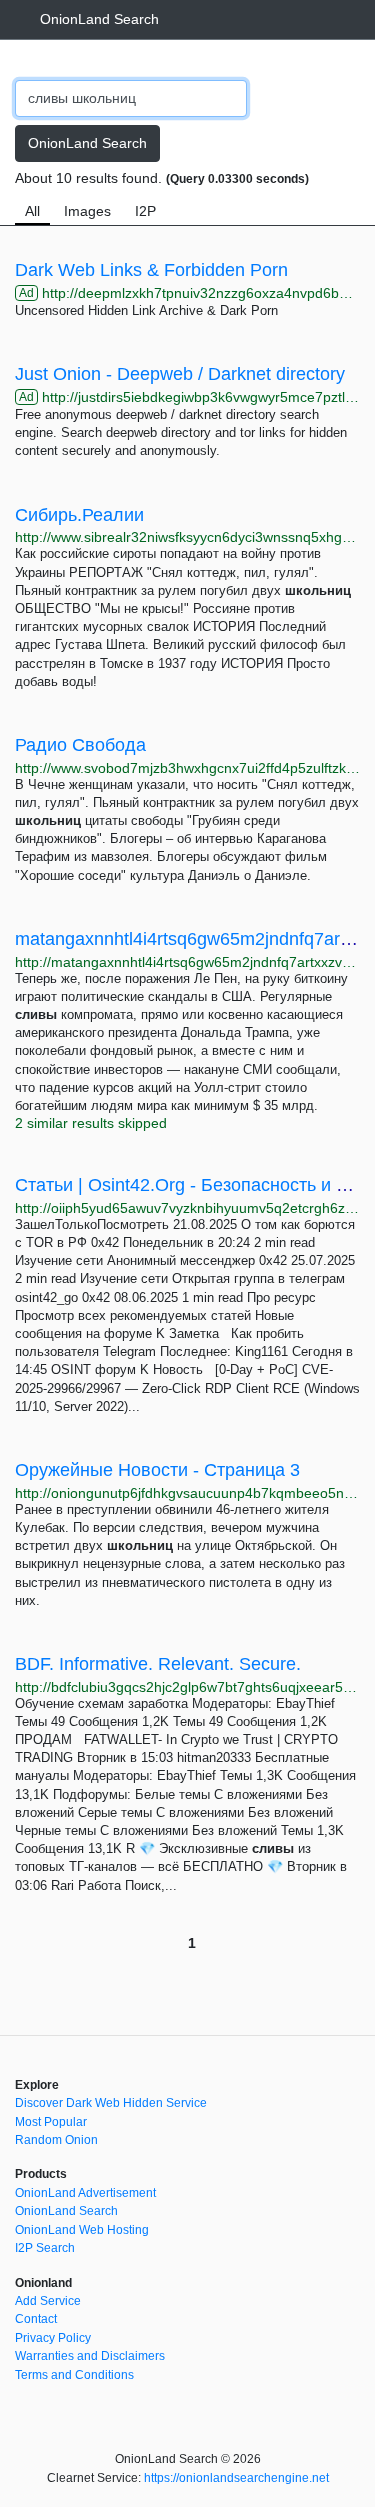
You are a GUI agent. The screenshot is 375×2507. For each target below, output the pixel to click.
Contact (36, 2319)
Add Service (48, 2301)
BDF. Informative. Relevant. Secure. (158, 1664)
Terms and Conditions (74, 2375)
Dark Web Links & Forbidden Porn (151, 270)
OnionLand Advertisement (85, 2193)
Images (87, 211)
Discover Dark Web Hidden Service (111, 2103)
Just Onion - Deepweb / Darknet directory (180, 374)
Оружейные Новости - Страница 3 (157, 1470)
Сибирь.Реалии (79, 515)
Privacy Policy (53, 2338)
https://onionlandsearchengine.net (236, 2478)
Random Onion (56, 2140)
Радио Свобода (80, 745)
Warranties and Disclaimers (90, 2356)
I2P (145, 211)
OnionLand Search (99, 19)
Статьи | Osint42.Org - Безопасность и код (190, 1185)
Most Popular (51, 2122)
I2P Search (45, 2248)
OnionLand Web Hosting (82, 2230)
